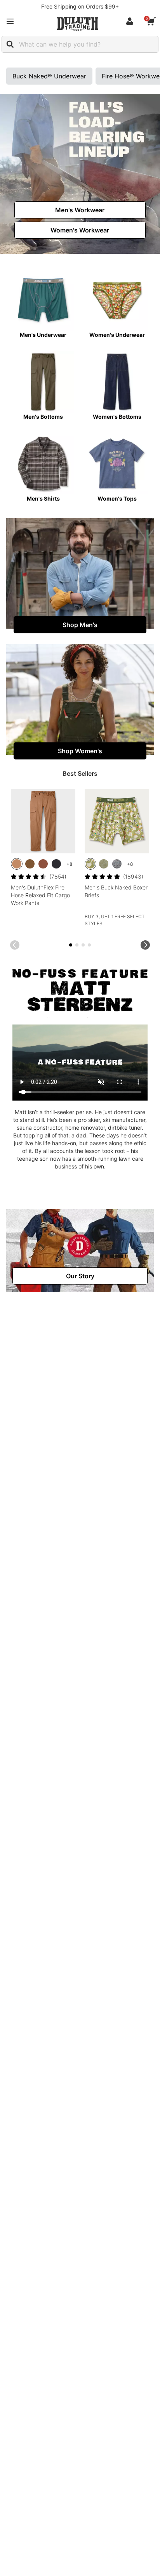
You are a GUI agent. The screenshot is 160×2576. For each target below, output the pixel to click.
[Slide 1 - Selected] (71, 945)
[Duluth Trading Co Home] (78, 24)
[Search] (10, 44)
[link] (80, 210)
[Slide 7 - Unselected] (89, 945)
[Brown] (17, 864)
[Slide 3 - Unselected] (77, 945)
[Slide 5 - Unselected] (83, 945)
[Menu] (10, 21)
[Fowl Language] (90, 864)
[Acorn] (30, 864)
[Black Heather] (117, 864)
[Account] (131, 21)
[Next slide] (145, 945)
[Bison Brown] (43, 864)
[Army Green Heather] (104, 864)
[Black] (56, 864)
